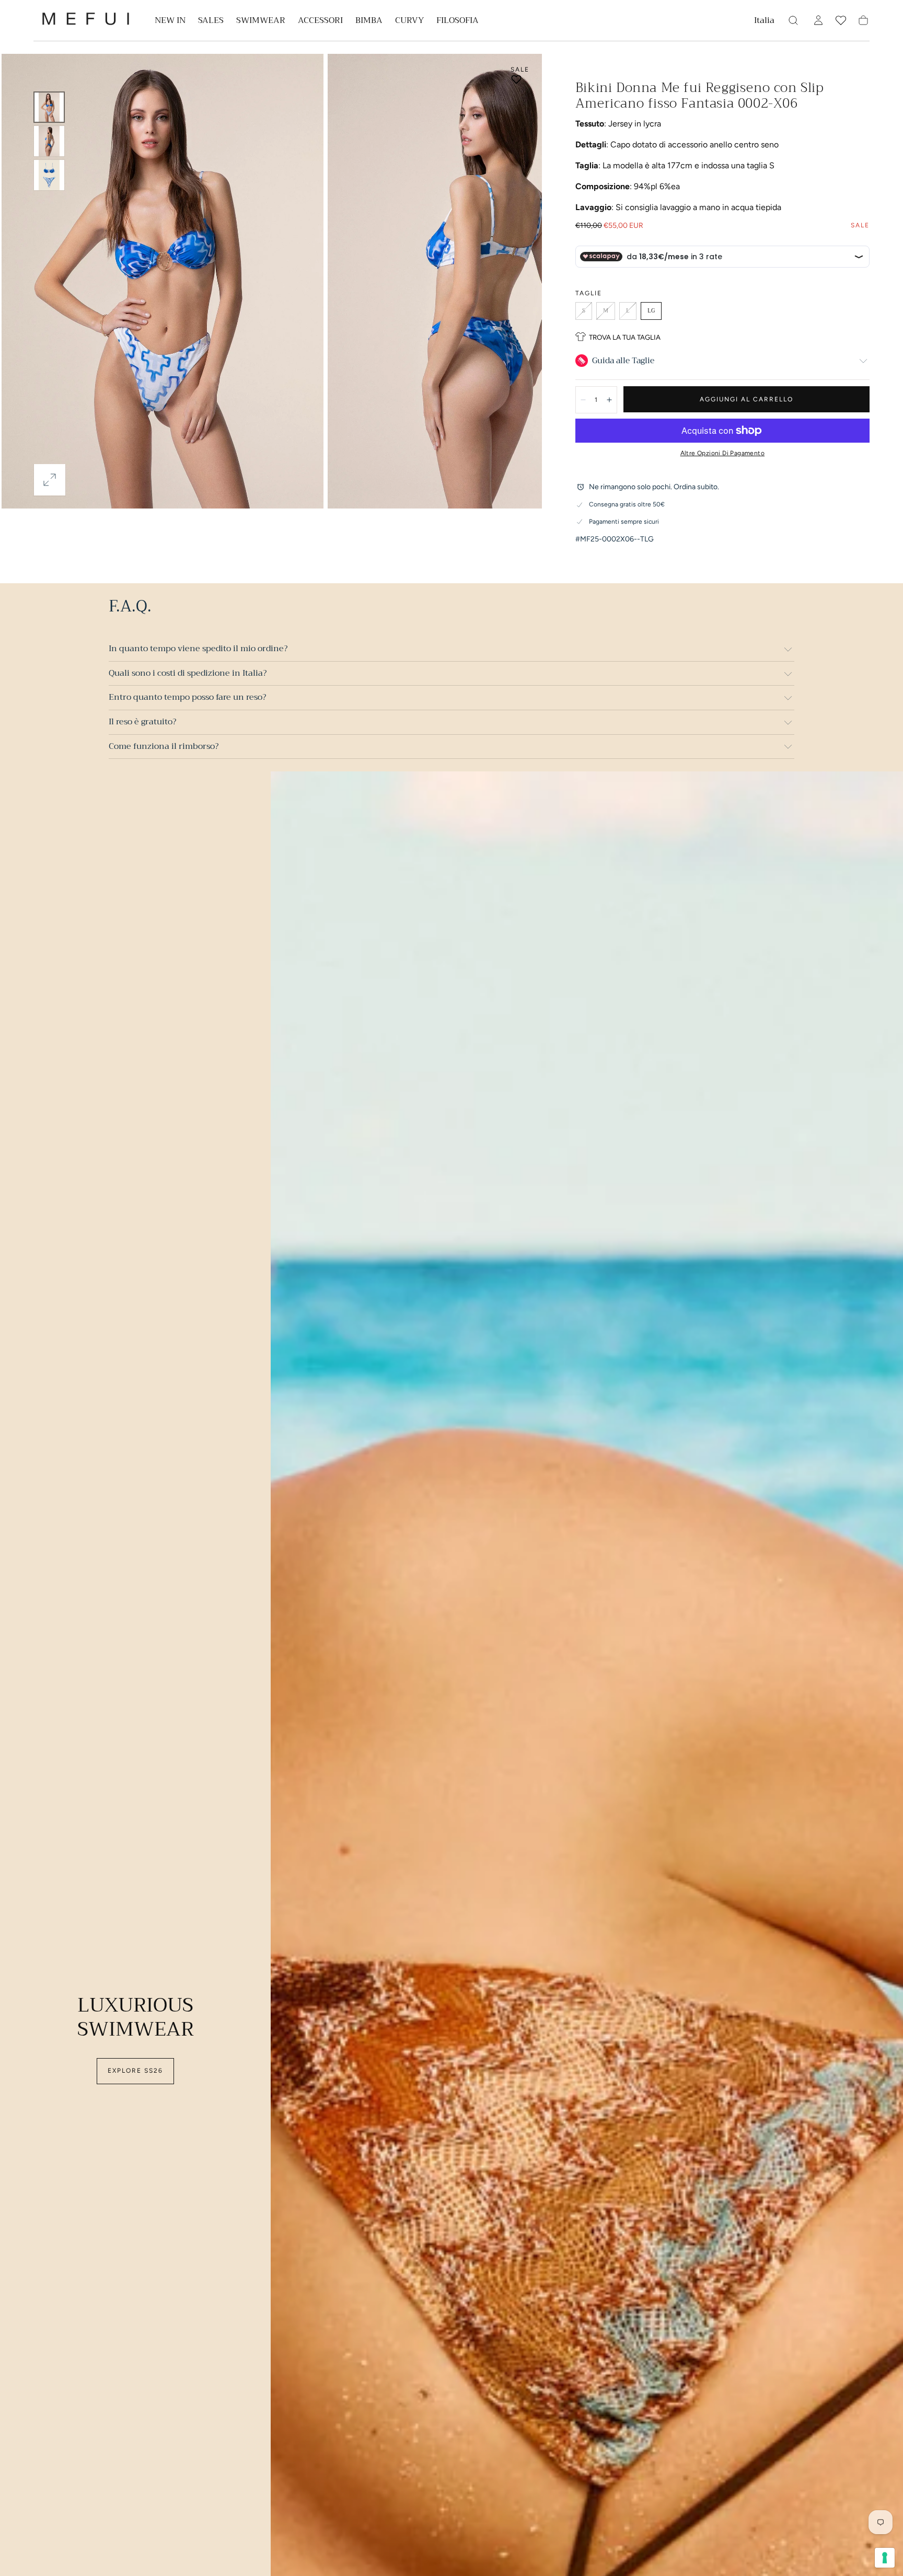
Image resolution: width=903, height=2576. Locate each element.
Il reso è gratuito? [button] (142, 722)
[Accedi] (818, 20)
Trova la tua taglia (625, 337)
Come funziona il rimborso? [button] (164, 746)
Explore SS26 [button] (135, 2071)
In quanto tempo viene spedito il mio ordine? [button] (198, 649)
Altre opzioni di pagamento (722, 453)
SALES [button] (211, 22)
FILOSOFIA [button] (458, 22)
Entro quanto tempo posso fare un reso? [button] (187, 697)
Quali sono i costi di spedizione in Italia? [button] (188, 673)
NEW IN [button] (170, 22)
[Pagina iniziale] (86, 21)
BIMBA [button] (369, 22)
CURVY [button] (409, 22)
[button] (764, 22)
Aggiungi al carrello (746, 399)
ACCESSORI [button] (320, 22)
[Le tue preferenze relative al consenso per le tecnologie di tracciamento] (885, 2558)
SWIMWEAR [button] (261, 22)
